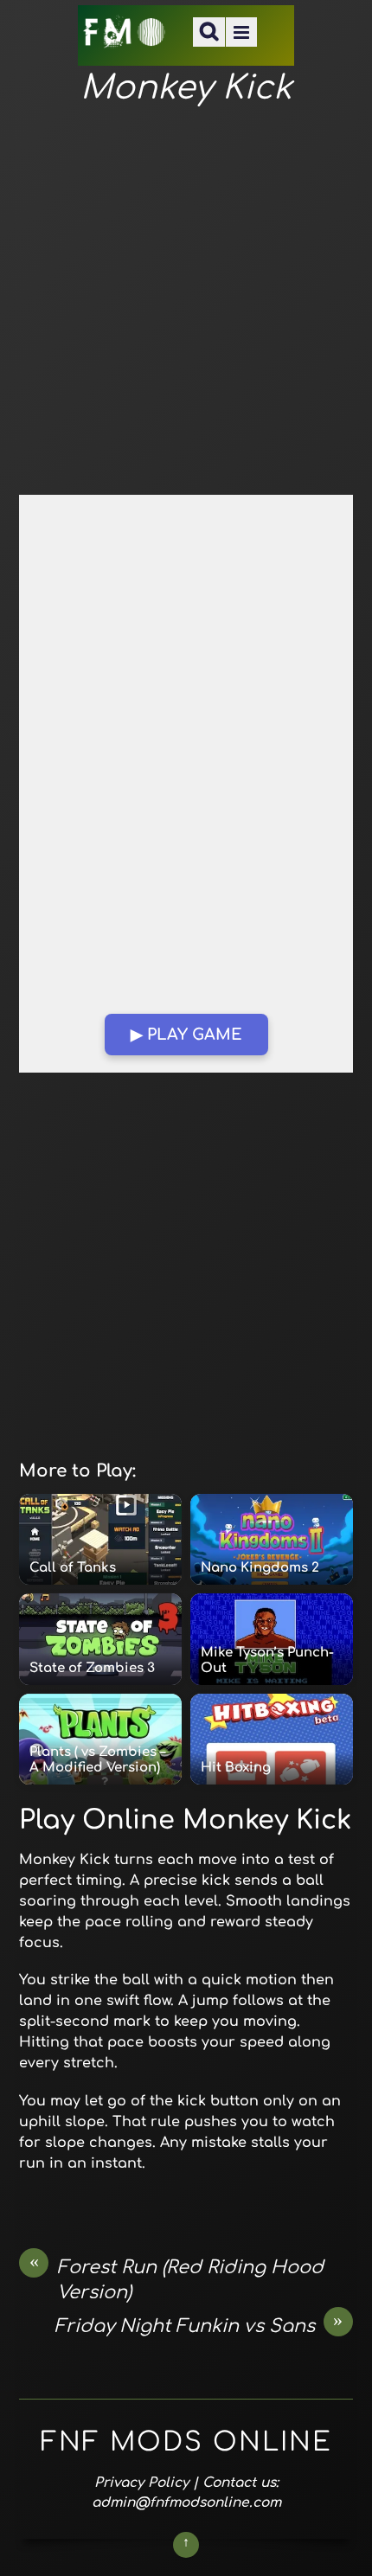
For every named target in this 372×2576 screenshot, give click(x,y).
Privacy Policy (141, 2483)
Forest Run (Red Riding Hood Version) (177, 2279)
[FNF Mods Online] (125, 38)
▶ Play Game (186, 1035)
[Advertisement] (186, 302)
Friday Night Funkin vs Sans (199, 2325)
